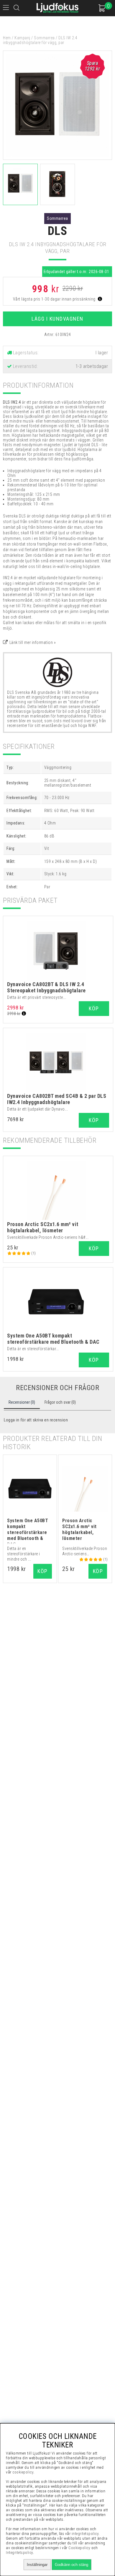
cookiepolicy (23, 2472)
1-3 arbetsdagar (92, 366)
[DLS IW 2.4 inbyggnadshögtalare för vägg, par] (57, 158)
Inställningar (37, 2565)
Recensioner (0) (22, 1402)
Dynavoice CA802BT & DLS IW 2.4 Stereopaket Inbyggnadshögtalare (46, 987)
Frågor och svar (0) (60, 1402)
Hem (7, 38)
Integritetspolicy (19, 2553)
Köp (94, 1008)
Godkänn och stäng (72, 2565)
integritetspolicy (85, 2534)
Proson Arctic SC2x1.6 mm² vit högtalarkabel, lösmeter (43, 1227)
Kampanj (22, 38)
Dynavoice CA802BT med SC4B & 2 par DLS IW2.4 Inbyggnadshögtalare (57, 1099)
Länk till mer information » (33, 642)
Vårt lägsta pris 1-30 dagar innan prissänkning (55, 299)
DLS (58, 231)
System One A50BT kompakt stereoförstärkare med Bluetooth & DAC (53, 1339)
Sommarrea (44, 38)
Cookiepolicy (79, 2548)
